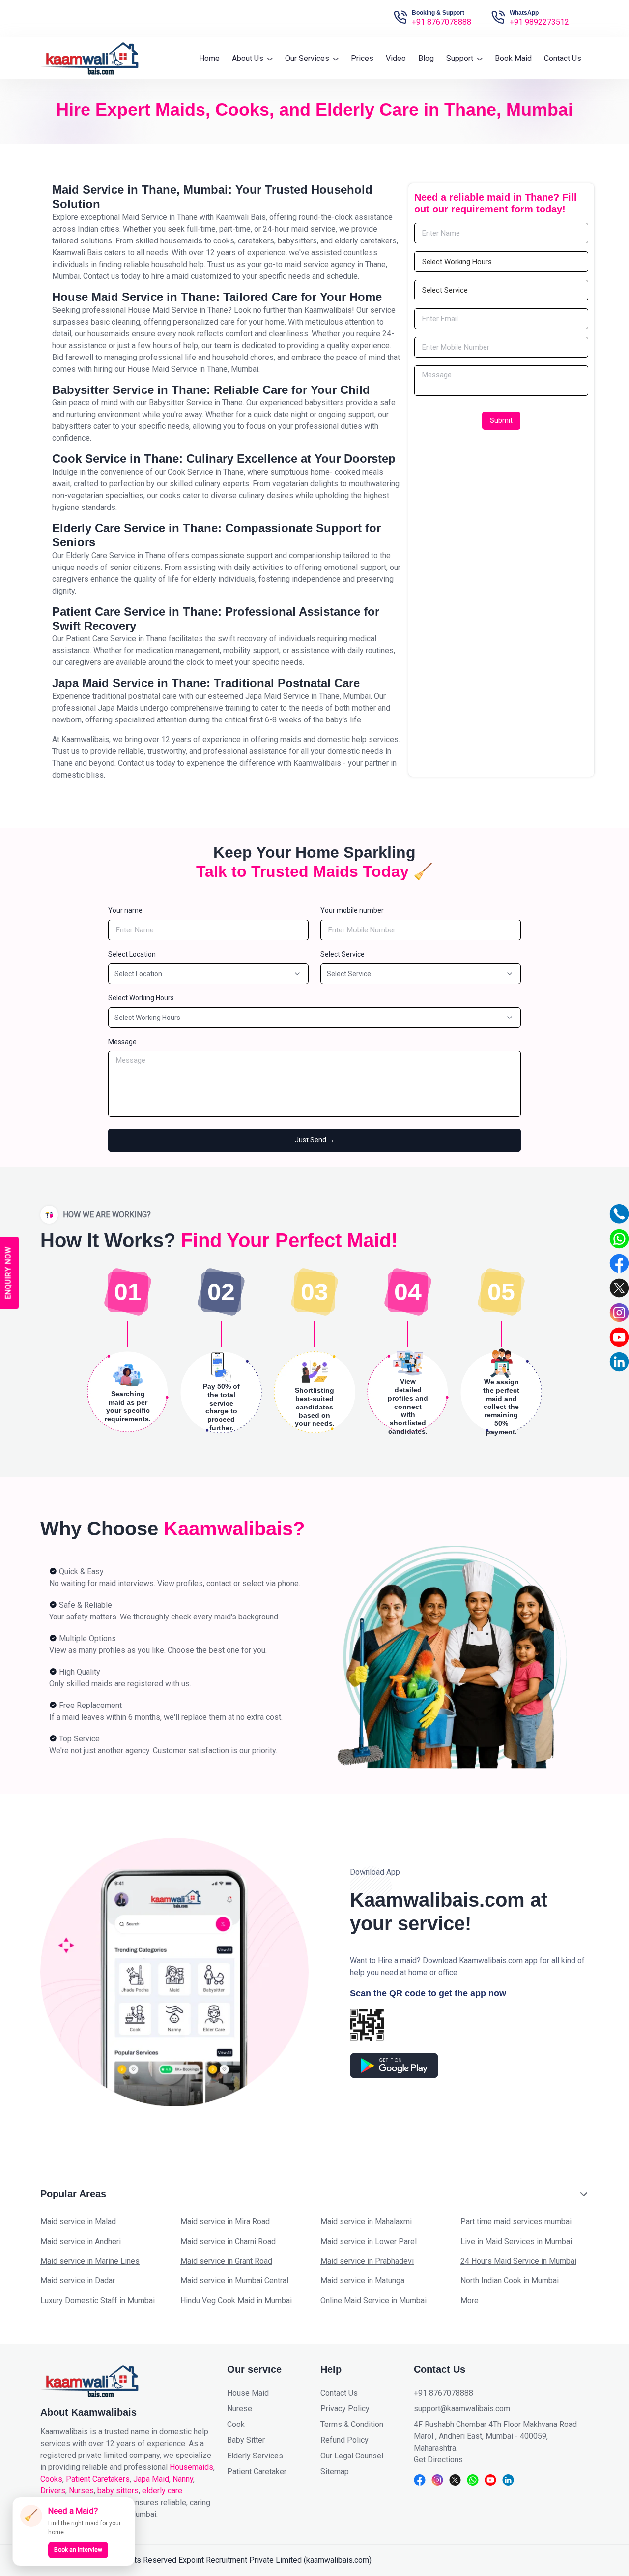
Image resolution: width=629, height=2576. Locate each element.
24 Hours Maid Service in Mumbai (518, 2261)
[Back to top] (613, 2538)
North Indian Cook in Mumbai (510, 2281)
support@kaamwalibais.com (462, 2409)
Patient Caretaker (257, 2471)
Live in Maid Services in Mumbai (516, 2241)
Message (122, 1042)
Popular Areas (73, 2194)
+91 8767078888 (442, 22)
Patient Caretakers (98, 2479)
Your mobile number (352, 910)
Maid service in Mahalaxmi (366, 2222)
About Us (249, 58)
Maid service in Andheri (81, 2241)
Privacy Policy (345, 2409)
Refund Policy (344, 2440)
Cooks (51, 2479)
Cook (236, 2424)
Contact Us (563, 58)
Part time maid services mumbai (516, 2222)
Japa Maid (151, 2479)
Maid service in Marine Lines (90, 2261)
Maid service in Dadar (78, 2281)
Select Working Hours (141, 998)
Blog (426, 58)
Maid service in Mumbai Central (234, 2281)
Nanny (183, 2479)
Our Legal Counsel (352, 2456)
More (470, 2300)
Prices (362, 58)
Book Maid (513, 58)
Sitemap (335, 2471)
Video (396, 58)
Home (209, 58)
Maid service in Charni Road (228, 2241)
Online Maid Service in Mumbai (373, 2300)
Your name (125, 910)
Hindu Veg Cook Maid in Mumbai (236, 2300)
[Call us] (619, 1214)
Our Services (308, 58)
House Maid (248, 2393)
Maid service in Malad (78, 2222)
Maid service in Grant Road (226, 2261)
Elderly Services (255, 2456)
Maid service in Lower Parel (369, 2241)
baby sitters (118, 2491)
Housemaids (191, 2467)
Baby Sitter (246, 2440)
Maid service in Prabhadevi (367, 2261)
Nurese (240, 2409)
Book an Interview (78, 2550)
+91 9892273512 (539, 22)
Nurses (81, 2491)
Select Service (343, 954)
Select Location (132, 954)
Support (461, 58)
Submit (501, 420)
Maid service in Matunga (362, 2281)
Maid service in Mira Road (225, 2222)
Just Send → (315, 1140)
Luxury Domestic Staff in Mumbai (98, 2300)
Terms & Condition (352, 2424)
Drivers (53, 2491)
